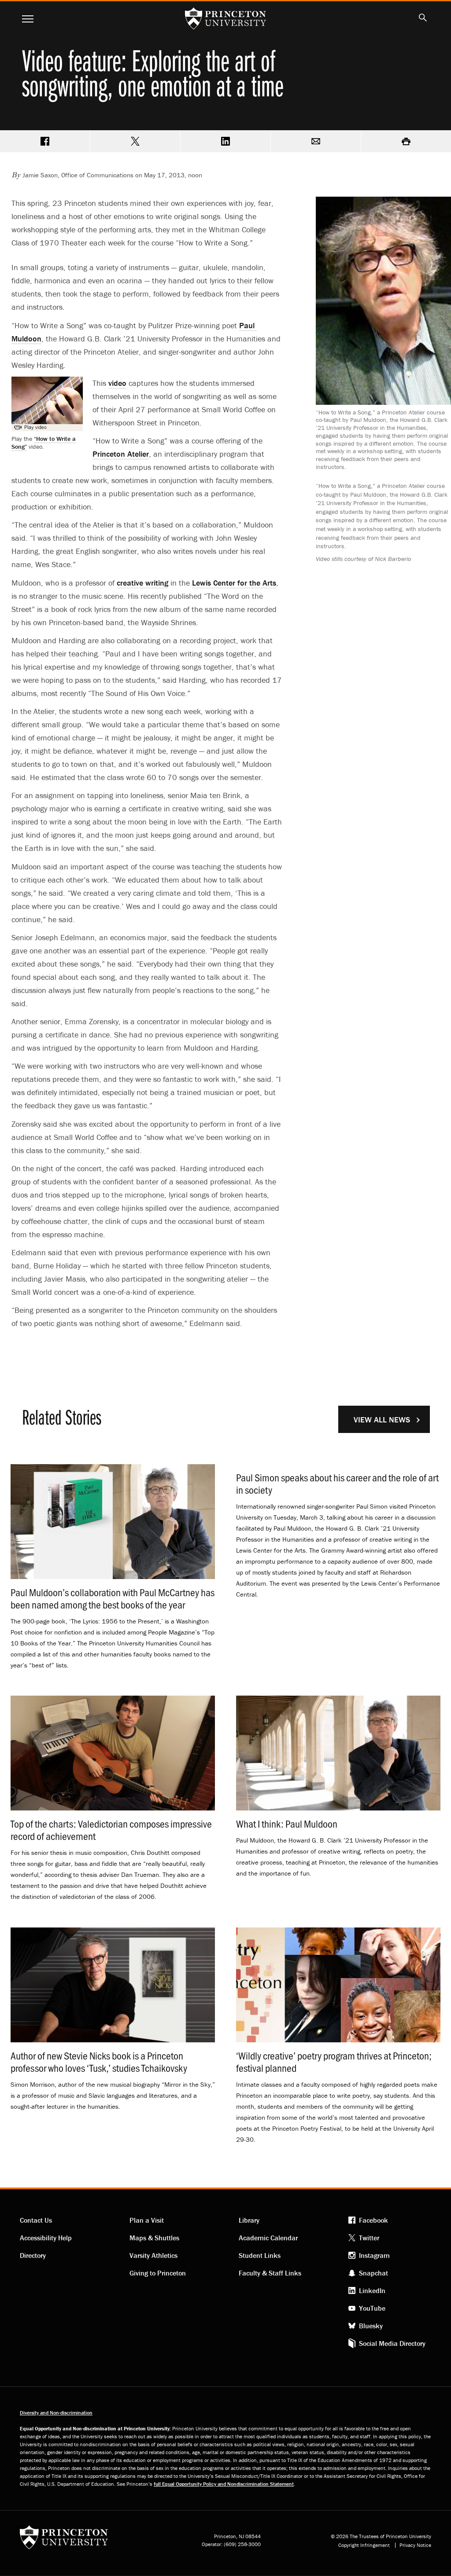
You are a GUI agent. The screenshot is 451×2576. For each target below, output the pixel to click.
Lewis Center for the (234, 583)
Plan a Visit (147, 2220)
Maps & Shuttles (154, 2238)
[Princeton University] (64, 2540)
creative (142, 583)
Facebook (373, 2220)
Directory (33, 2255)
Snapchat (373, 2273)
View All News (382, 1420)
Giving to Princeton (158, 2273)
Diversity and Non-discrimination (56, 2413)
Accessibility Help (46, 2238)
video (117, 383)
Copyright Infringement (364, 2545)
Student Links (260, 2255)
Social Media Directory (392, 2343)
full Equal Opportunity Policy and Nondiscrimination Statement (224, 2484)
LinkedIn (372, 2290)
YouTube (372, 2308)
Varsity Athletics (153, 2255)
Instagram (374, 2255)
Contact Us (36, 2220)
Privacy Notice (415, 2545)
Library (249, 2220)
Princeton (121, 454)
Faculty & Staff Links (270, 2273)
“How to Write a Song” (44, 443)
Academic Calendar (268, 2238)
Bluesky (371, 2326)
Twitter (369, 2238)
